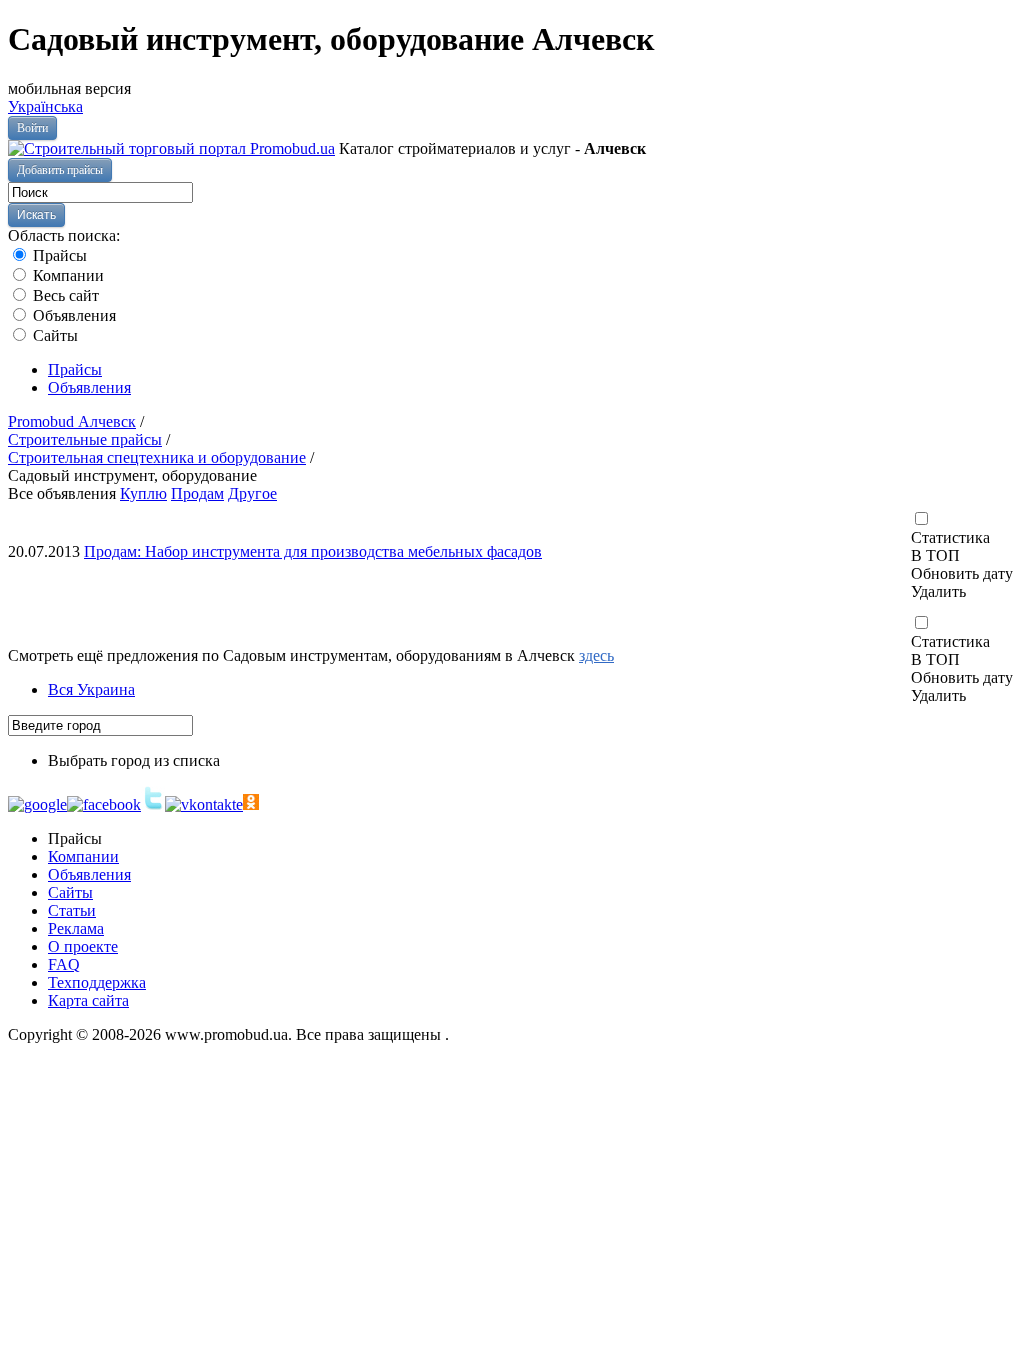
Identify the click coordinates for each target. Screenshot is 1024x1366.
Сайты (53, 335)
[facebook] (104, 804)
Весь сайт (64, 295)
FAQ (64, 964)
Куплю (143, 493)
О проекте (83, 946)
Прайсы (58, 255)
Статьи (72, 910)
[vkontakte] (204, 804)
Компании (66, 275)
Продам (197, 493)
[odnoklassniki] (251, 804)
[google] (37, 804)
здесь (596, 655)
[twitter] (153, 804)
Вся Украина (91, 689)
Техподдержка (97, 982)
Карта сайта (88, 1000)
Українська (45, 106)
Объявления (72, 315)
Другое (252, 493)
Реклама (76, 928)
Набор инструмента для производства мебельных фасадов (313, 551)
